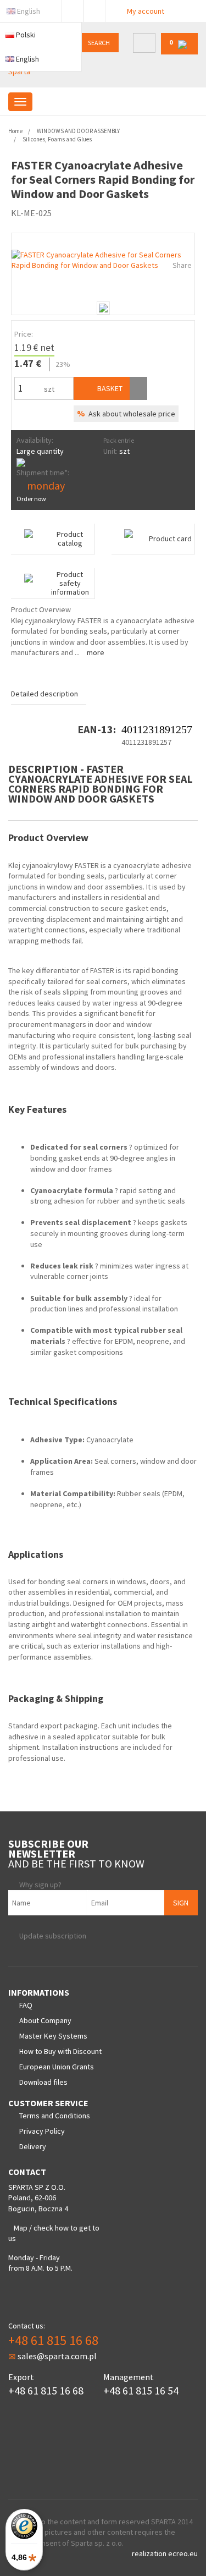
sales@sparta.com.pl (57, 2356)
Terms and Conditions (55, 2116)
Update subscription (53, 1936)
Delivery (33, 2146)
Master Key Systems (53, 2036)
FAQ (26, 2005)
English (29, 11)
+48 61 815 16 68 (53, 2340)
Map (21, 2228)
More (96, 652)
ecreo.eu (183, 2553)
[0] (179, 52)
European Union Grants (57, 2067)
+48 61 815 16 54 (141, 2390)
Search (99, 43)
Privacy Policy (42, 2131)
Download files (43, 2082)
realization (150, 2553)
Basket (109, 388)
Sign (181, 1903)
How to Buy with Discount (60, 2051)
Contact (94, 9)
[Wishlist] (138, 388)
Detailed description (44, 694)
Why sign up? (40, 1885)
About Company (45, 2020)
